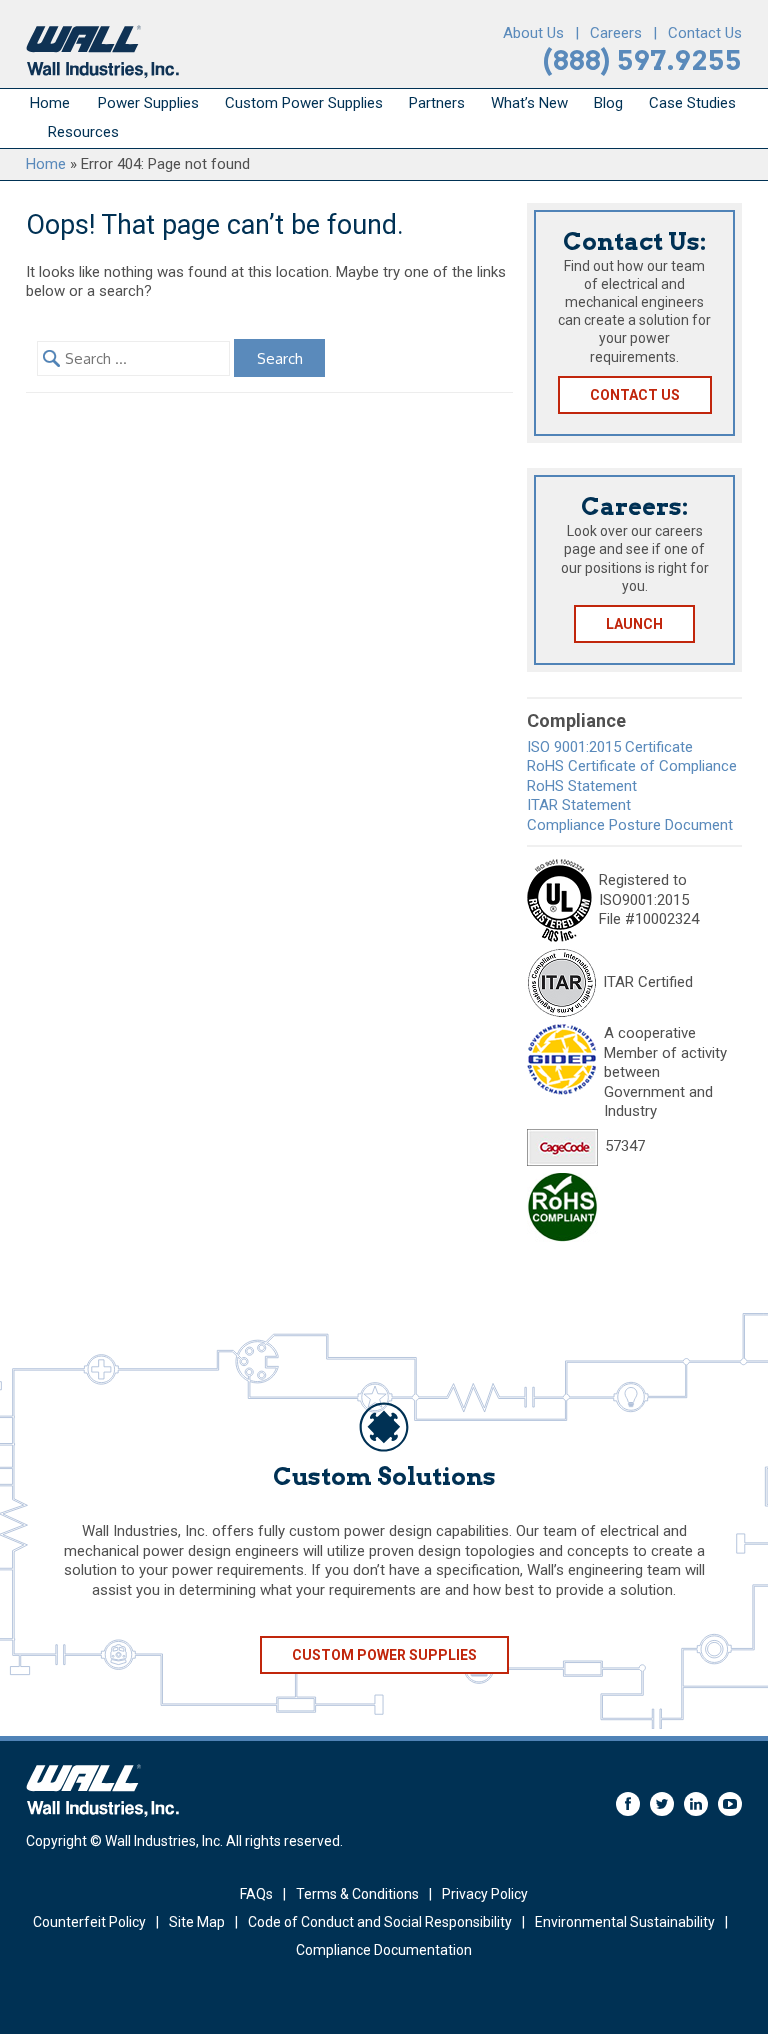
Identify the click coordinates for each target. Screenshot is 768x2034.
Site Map (197, 1922)
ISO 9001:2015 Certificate (610, 747)
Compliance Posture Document (630, 825)
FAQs (256, 1894)
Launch (634, 624)
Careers (616, 33)
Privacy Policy (485, 1894)
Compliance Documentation (384, 1950)
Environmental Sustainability (625, 1922)
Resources (83, 132)
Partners (437, 103)
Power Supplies (148, 103)
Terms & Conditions (357, 1894)
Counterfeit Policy (89, 1922)
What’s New (529, 103)
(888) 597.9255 (642, 60)
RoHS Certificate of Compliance (632, 766)
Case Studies (692, 103)
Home (50, 103)
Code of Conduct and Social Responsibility (380, 1922)
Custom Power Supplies (304, 103)
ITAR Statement (579, 805)
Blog (608, 103)
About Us (533, 33)
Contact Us (705, 33)
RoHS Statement (582, 786)
